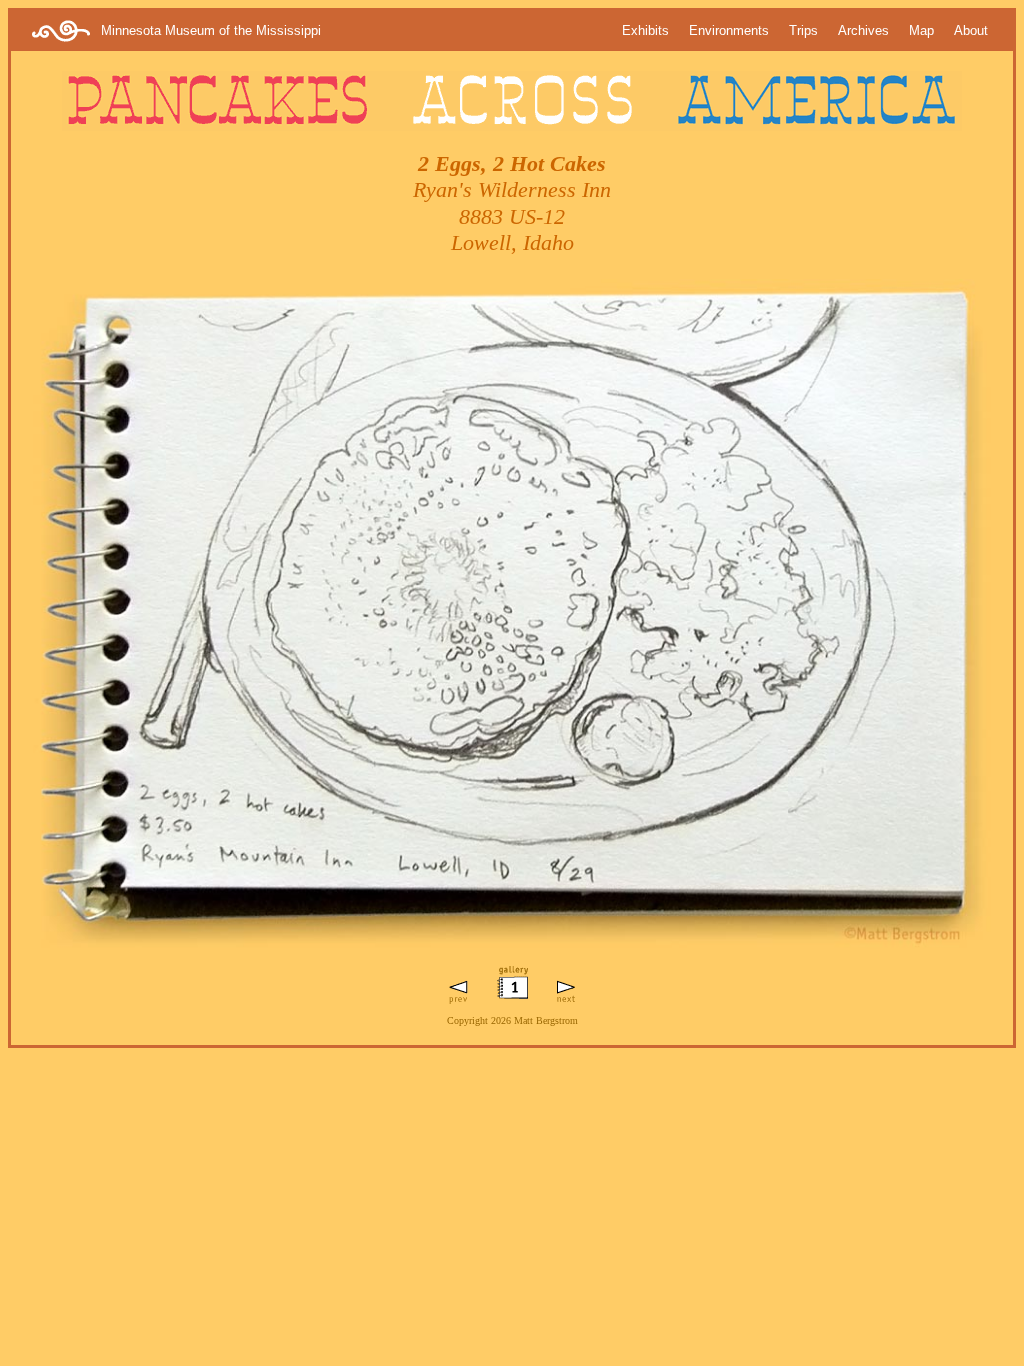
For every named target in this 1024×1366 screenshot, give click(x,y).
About (971, 30)
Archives (863, 30)
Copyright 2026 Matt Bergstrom (512, 1020)
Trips (803, 30)
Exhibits (645, 30)
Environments (729, 30)
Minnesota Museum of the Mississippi (211, 30)
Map (921, 30)
